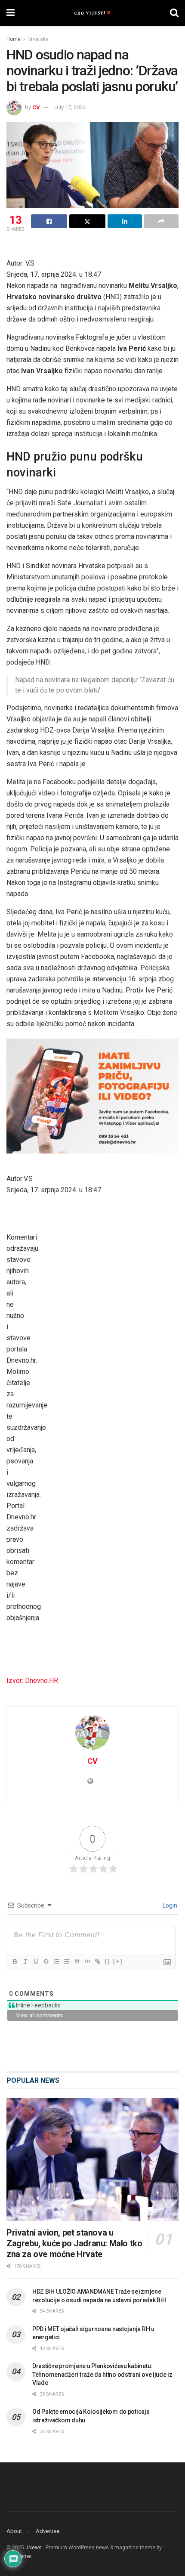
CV (36, 107)
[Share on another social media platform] (161, 221)
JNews (34, 2548)
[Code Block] (87, 1961)
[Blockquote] (77, 1961)
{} (108, 1961)
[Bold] (15, 1961)
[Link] (97, 1961)
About (14, 2531)
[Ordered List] (56, 1961)
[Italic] (25, 1961)
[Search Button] (174, 13)
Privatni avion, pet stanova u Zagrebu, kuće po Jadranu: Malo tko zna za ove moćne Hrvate (74, 2243)
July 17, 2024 (70, 107)
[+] (118, 1961)
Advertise (48, 2531)
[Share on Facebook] (49, 221)
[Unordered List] (66, 1961)
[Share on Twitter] (87, 221)
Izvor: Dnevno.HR (32, 1681)
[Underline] (35, 1961)
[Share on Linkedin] (125, 221)
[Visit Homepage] (92, 13)
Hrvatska (38, 39)
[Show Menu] (11, 13)
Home (14, 39)
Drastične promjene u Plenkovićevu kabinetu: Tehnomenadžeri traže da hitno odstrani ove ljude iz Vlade (102, 2374)
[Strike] (46, 1961)
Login (169, 1905)
